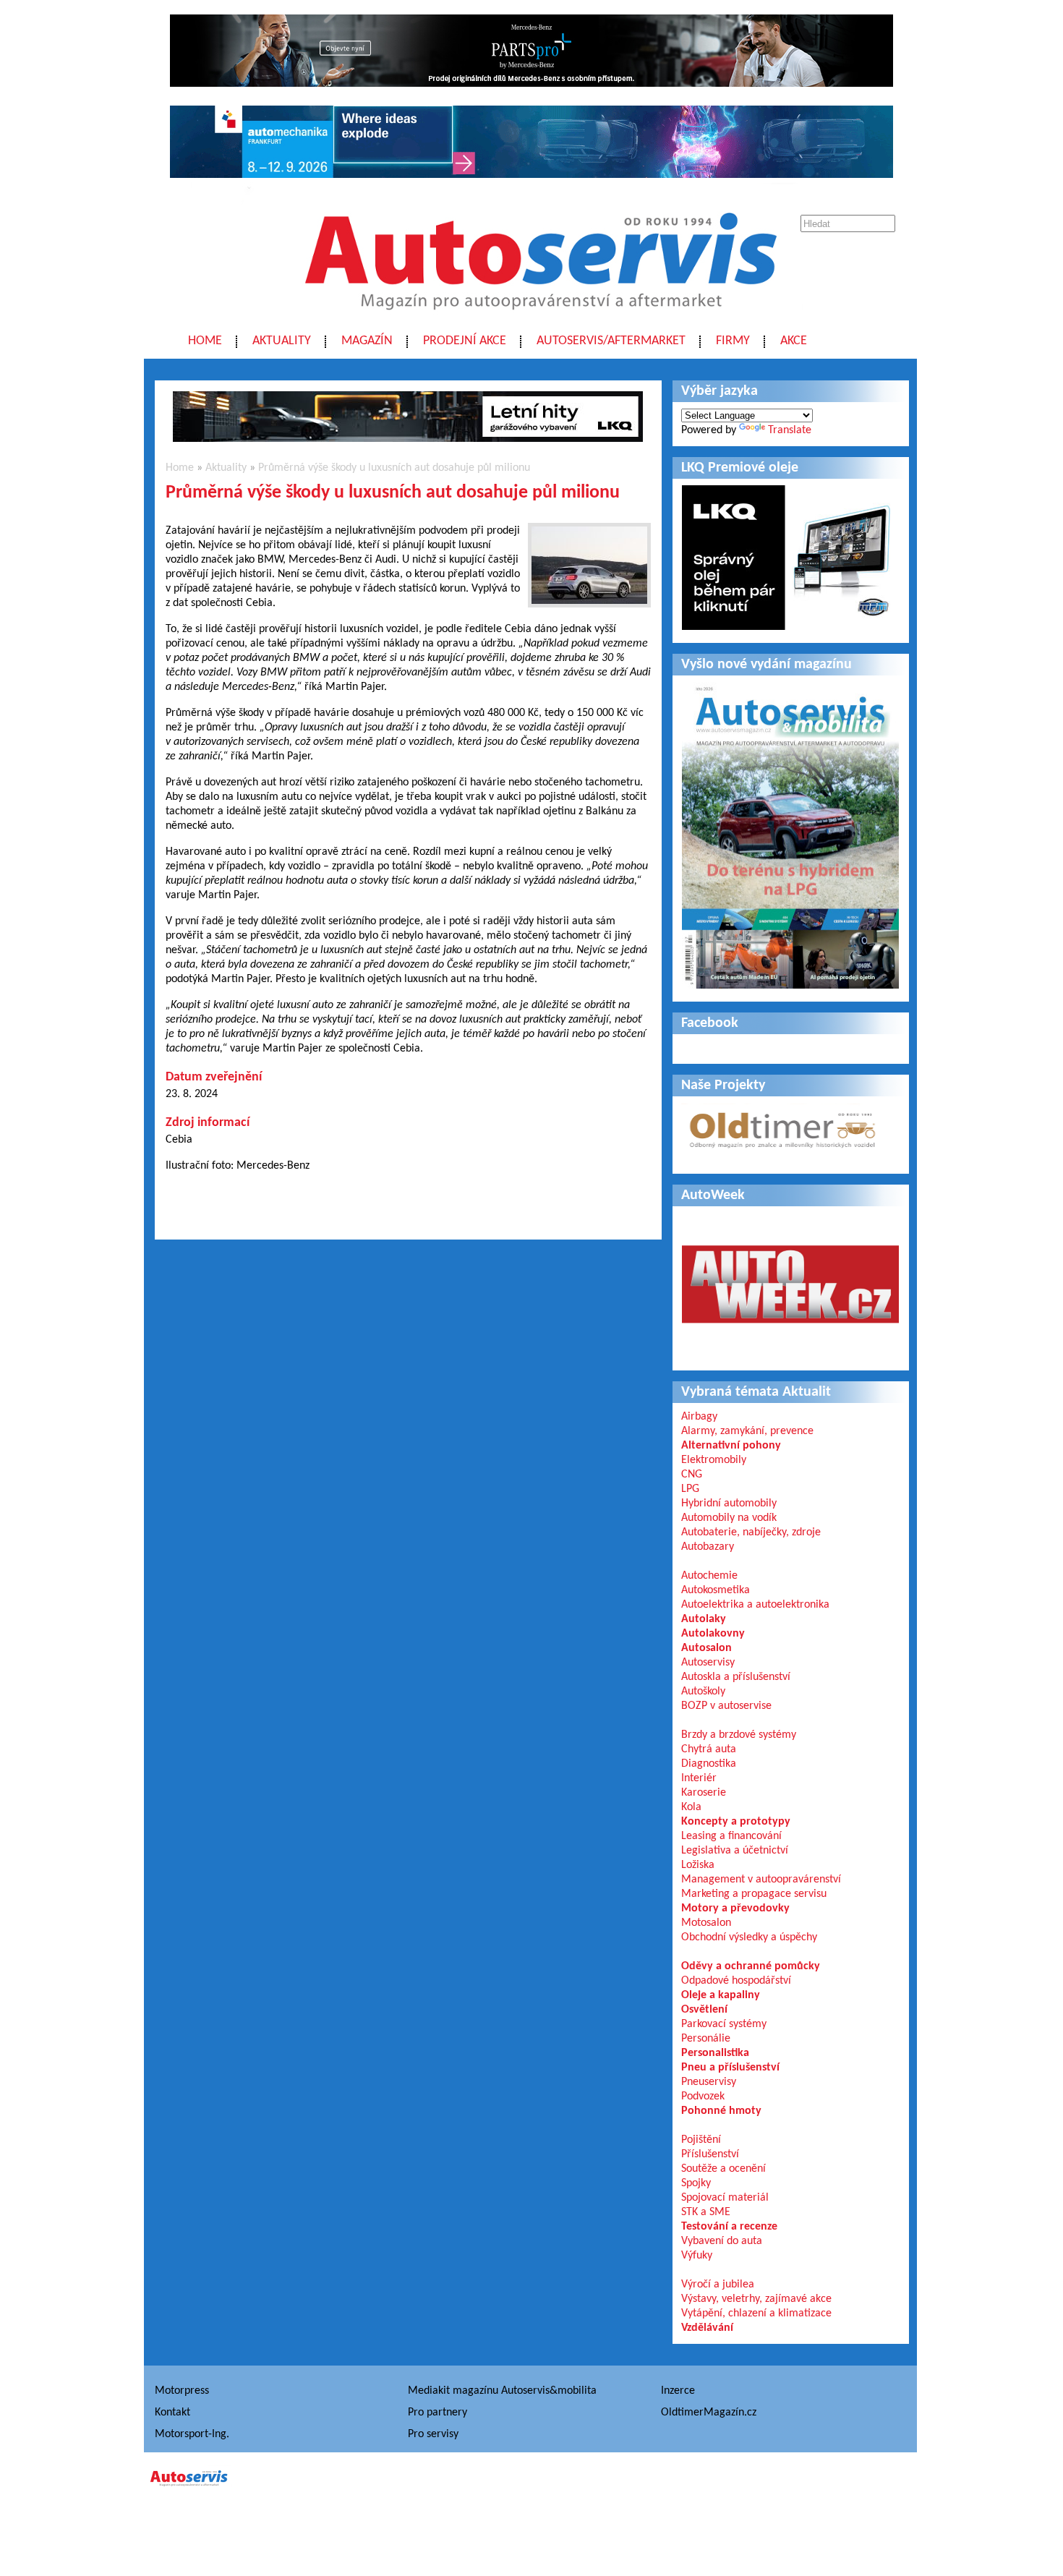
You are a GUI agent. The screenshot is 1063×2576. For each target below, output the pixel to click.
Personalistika (715, 2053)
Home (205, 341)
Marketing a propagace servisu (754, 1894)
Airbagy (699, 1417)
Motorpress (182, 2391)
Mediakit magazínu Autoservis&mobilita (502, 2391)
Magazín (367, 341)
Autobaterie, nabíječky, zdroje (751, 1532)
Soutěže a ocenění (723, 2169)
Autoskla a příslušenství (736, 1677)
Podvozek (703, 2097)
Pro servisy (433, 2434)
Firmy (733, 341)
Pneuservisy (709, 2082)
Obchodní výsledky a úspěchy (749, 1937)
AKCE (794, 341)
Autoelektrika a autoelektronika (755, 1605)
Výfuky (697, 2256)
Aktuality (282, 341)
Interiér (699, 1778)
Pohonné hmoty (721, 2111)
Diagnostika (709, 1764)
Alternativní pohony (731, 1446)
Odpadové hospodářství (736, 1981)
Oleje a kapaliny (721, 1995)
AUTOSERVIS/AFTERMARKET (611, 341)
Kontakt (172, 2413)
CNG (692, 1475)
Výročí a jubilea (718, 2285)
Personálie (706, 2039)
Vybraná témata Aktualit (756, 1392)
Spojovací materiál (725, 2198)
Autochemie (709, 1576)
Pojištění (701, 2140)
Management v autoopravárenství (761, 1880)
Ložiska (698, 1865)
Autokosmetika (716, 1590)
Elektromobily (714, 1460)
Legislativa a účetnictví (735, 1851)
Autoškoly (703, 1692)
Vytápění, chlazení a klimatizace (756, 2313)
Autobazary (708, 1547)
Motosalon (706, 1923)
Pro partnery (437, 2413)
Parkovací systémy (724, 2024)
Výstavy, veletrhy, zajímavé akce (756, 2299)
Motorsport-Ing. (192, 2434)
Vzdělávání (707, 2328)
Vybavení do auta (722, 2241)
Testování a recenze (729, 2227)
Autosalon (706, 1648)
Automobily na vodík (729, 1518)
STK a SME (706, 2212)
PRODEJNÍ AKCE (465, 341)
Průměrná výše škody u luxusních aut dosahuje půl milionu (394, 468)
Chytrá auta (709, 1749)
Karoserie (704, 1793)
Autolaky (704, 1619)
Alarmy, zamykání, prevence (747, 1431)
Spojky (696, 2183)
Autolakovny (713, 1634)
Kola (691, 1807)
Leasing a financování (731, 1836)
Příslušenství (710, 2154)
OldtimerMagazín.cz (709, 2413)
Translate (790, 430)
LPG (690, 1489)
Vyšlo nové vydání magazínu (767, 665)
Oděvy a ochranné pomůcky (751, 1966)
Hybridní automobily (729, 1504)
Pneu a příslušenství (730, 2068)
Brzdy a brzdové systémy (739, 1735)
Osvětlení (704, 2010)
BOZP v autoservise (726, 1706)
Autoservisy (708, 1663)
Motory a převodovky (735, 1908)
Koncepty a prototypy (736, 1822)
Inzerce (678, 2391)
